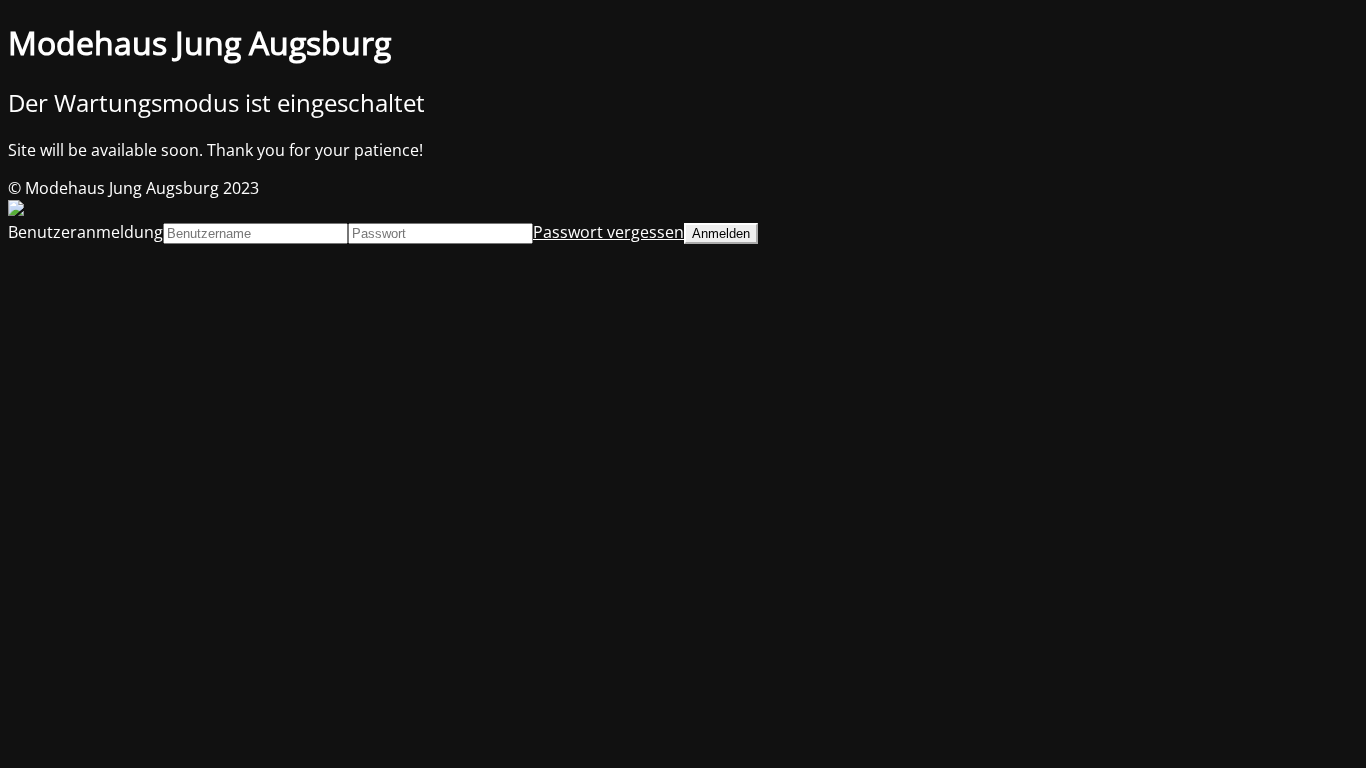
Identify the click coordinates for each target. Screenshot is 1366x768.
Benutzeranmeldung (85, 232)
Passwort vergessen (608, 232)
